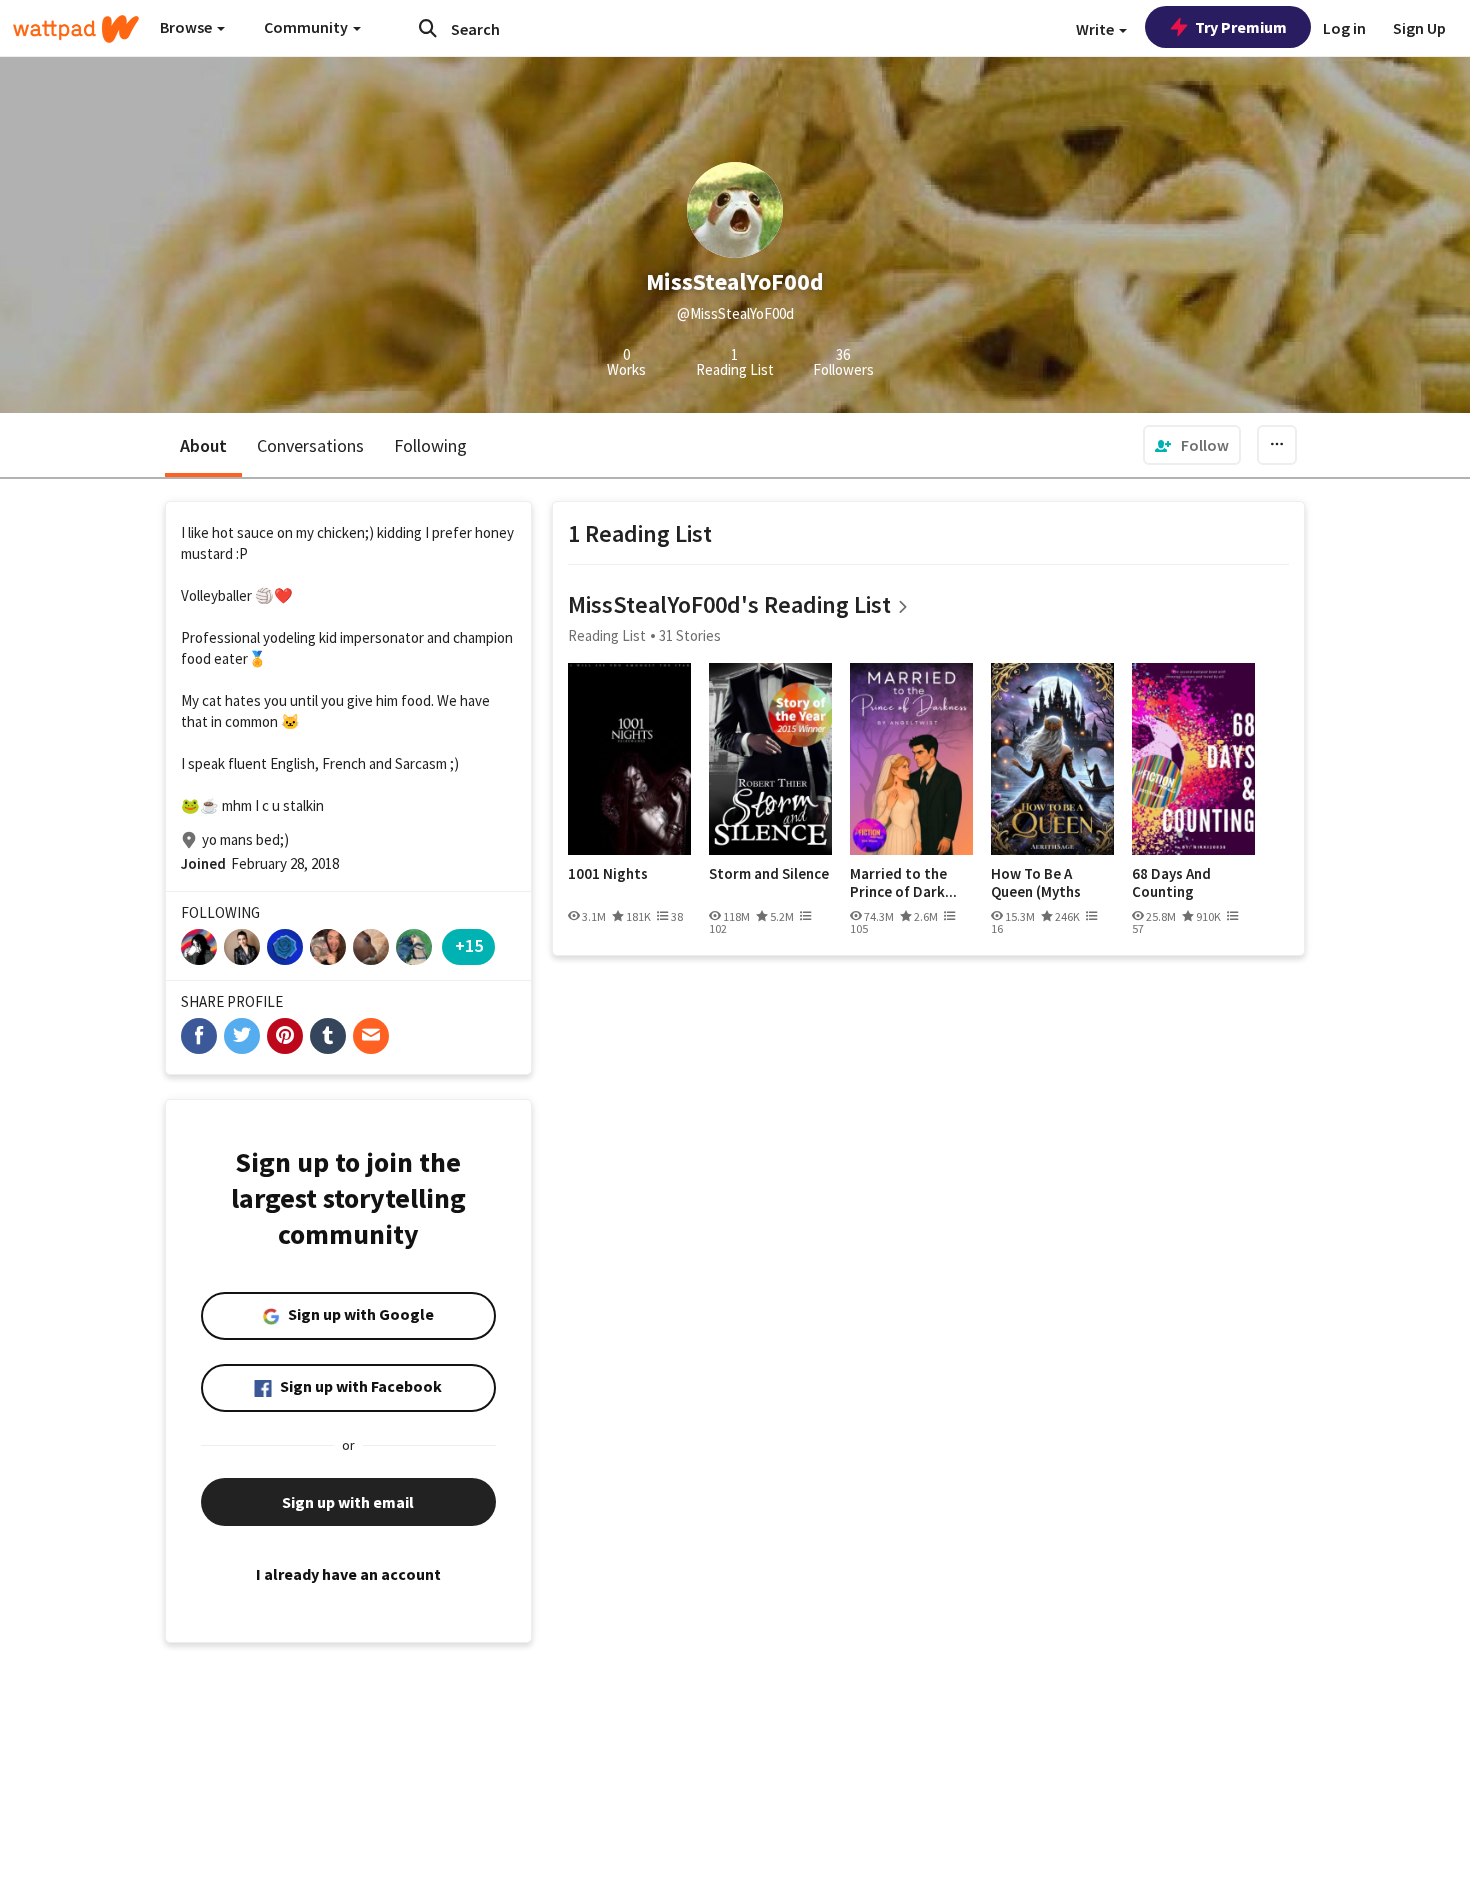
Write (1096, 29)
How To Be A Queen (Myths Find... (1036, 882)
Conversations (310, 445)
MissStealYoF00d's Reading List (729, 604)
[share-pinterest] (285, 1036)
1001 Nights (608, 874)
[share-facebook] (199, 1036)
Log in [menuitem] (1344, 28)
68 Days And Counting (1171, 882)
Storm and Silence (769, 874)
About (203, 445)
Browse (187, 27)
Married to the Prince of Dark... (903, 882)
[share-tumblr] (328, 1036)
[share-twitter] (242, 1036)
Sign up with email (348, 1502)
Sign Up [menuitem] (1419, 28)
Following (430, 445)
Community (307, 27)
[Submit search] (428, 28)
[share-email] (371, 1036)
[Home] (76, 29)
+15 (469, 945)
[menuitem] (1192, 445)
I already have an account (348, 1574)
